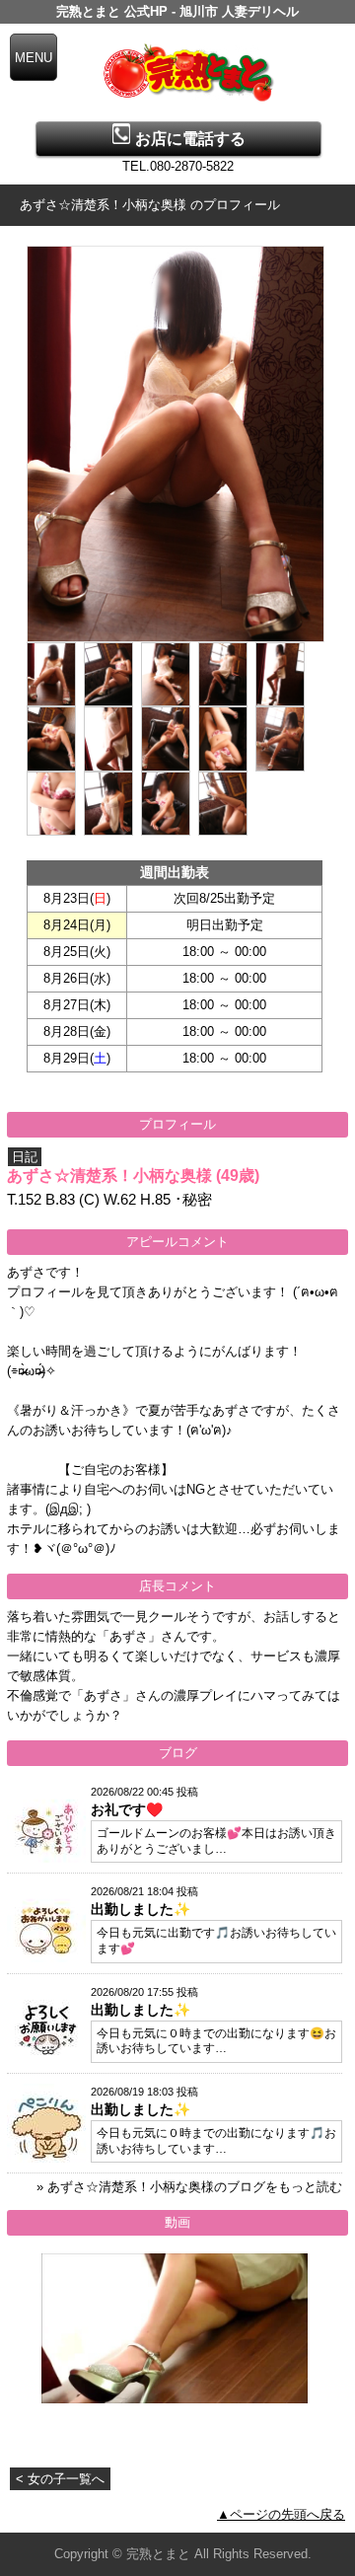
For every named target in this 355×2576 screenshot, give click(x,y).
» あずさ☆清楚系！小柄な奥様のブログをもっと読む (189, 2187)
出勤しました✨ (141, 1909)
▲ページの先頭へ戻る (281, 2514)
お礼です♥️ (127, 1809)
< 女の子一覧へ (60, 2479)
